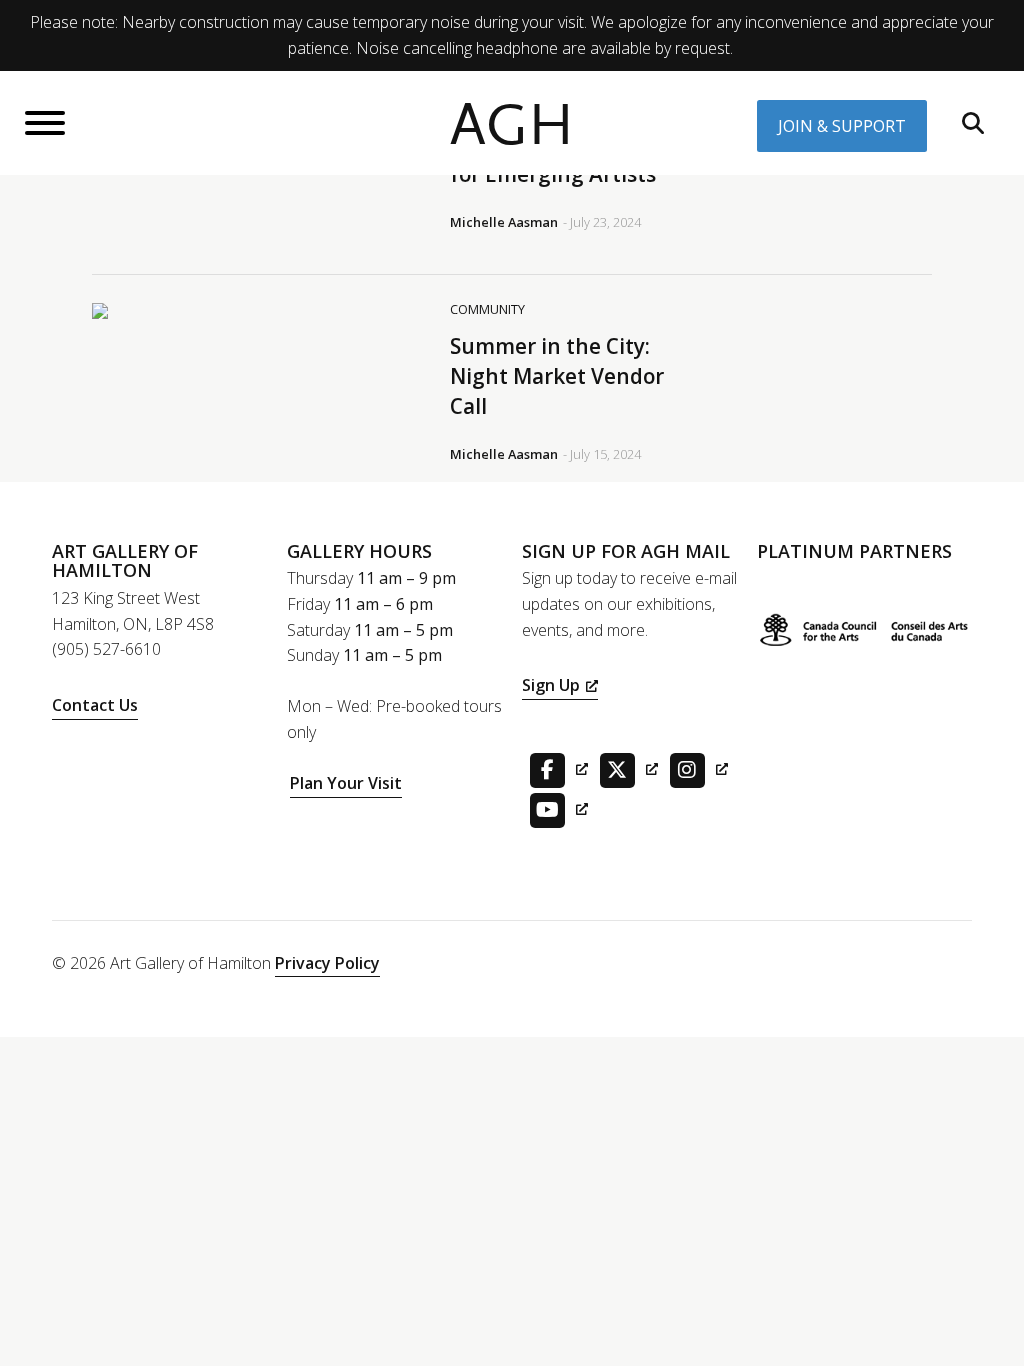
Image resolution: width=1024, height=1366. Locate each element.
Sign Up (551, 685)
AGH (512, 125)
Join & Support (842, 126)
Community (487, 309)
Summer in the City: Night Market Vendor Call (557, 376)
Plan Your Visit (346, 783)
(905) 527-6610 (106, 649)
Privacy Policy (327, 963)
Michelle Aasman (504, 222)
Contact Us (95, 705)
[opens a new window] (555, 768)
